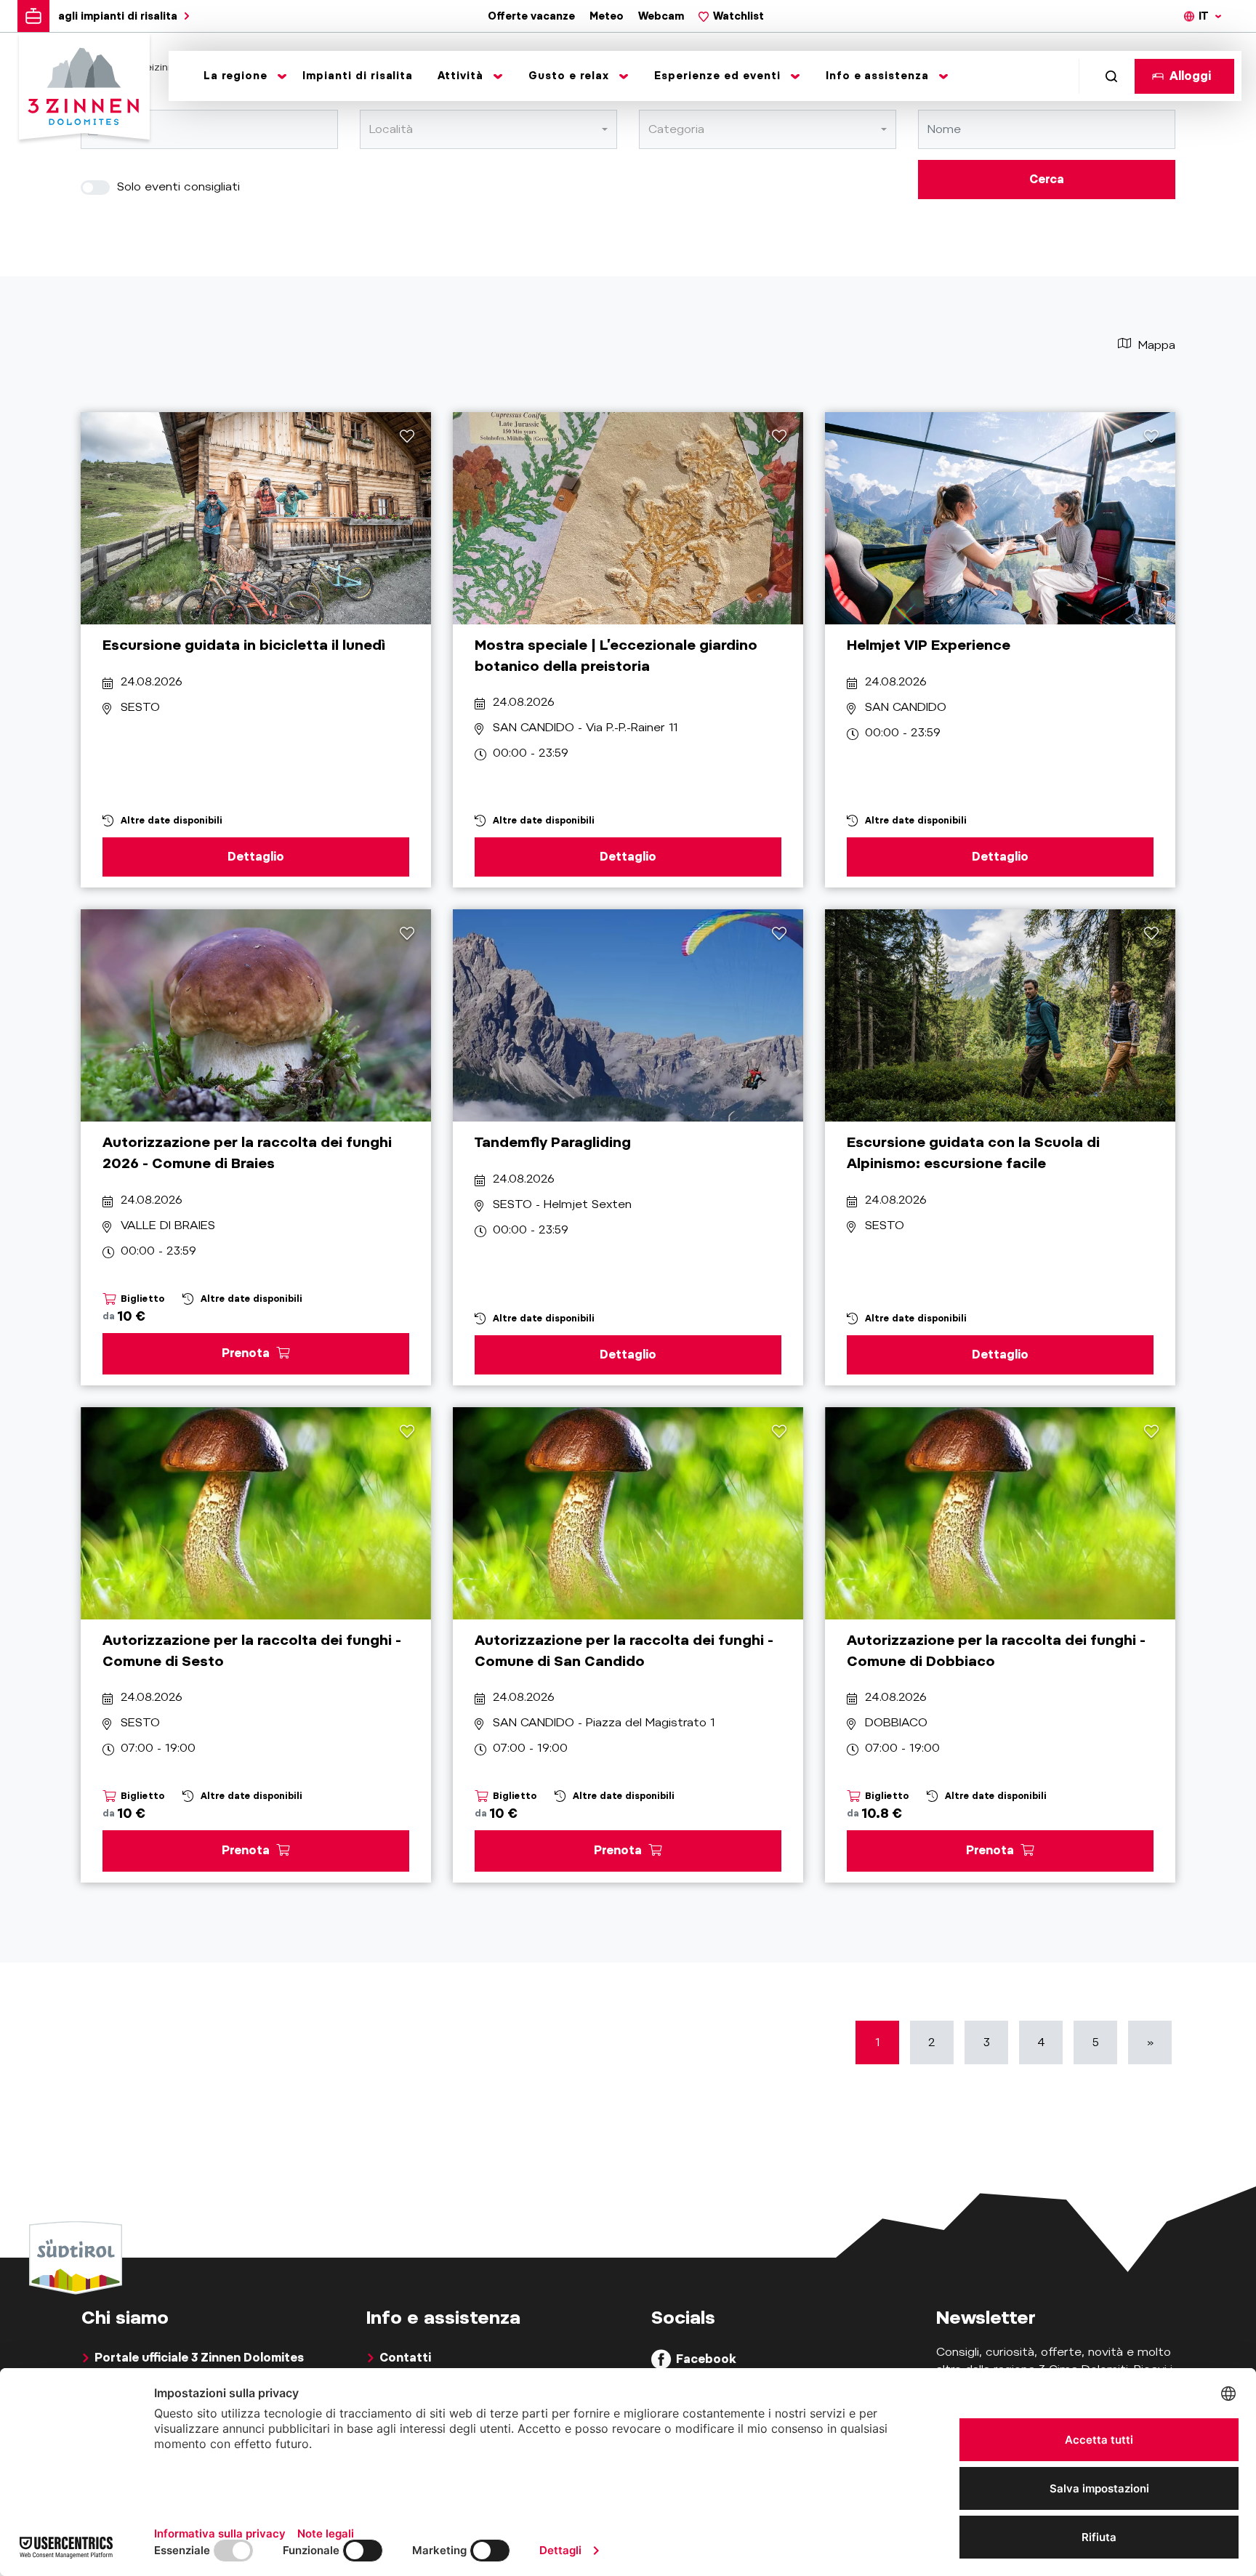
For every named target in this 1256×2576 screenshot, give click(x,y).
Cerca (1047, 179)
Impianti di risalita (358, 76)
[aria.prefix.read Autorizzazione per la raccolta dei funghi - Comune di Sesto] (256, 1513)
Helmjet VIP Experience (929, 645)
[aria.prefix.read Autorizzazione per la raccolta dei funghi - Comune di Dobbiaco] (1000, 1513)
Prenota (247, 1353)
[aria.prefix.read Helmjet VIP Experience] (1000, 518)
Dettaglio (256, 857)
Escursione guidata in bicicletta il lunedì (244, 645)
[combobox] (488, 129)
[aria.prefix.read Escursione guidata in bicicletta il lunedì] (256, 518)
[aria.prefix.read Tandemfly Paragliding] (628, 1015)
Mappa (1155, 345)
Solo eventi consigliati (177, 186)
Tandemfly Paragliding (553, 1142)
